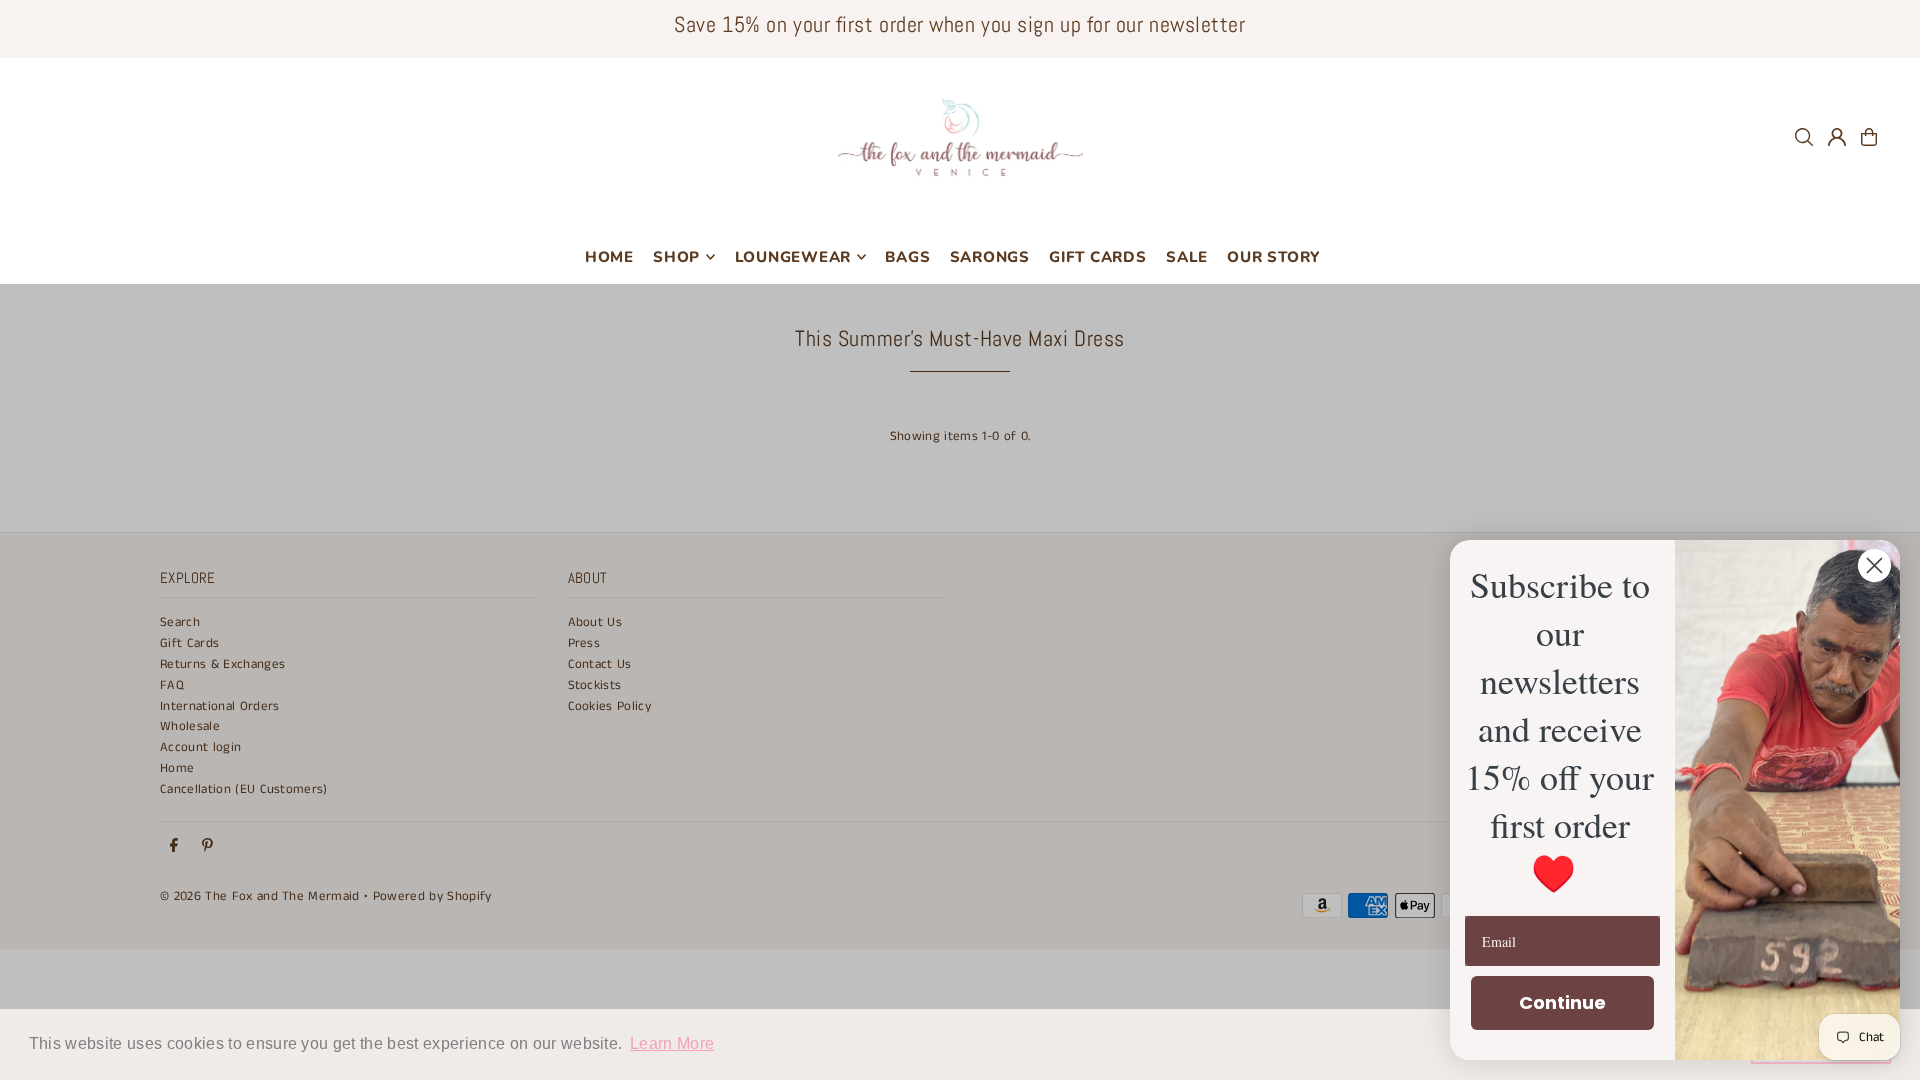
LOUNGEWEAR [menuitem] (793, 257)
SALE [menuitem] (1187, 257)
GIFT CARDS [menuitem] (1098, 257)
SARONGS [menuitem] (990, 257)
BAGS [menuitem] (907, 257)
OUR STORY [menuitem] (1273, 257)
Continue (1562, 1002)
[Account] (1837, 137)
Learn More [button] (672, 1043)
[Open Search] (1804, 137)
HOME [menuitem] (609, 257)
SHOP (676, 257)
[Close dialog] (1874, 565)
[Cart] (1869, 137)
